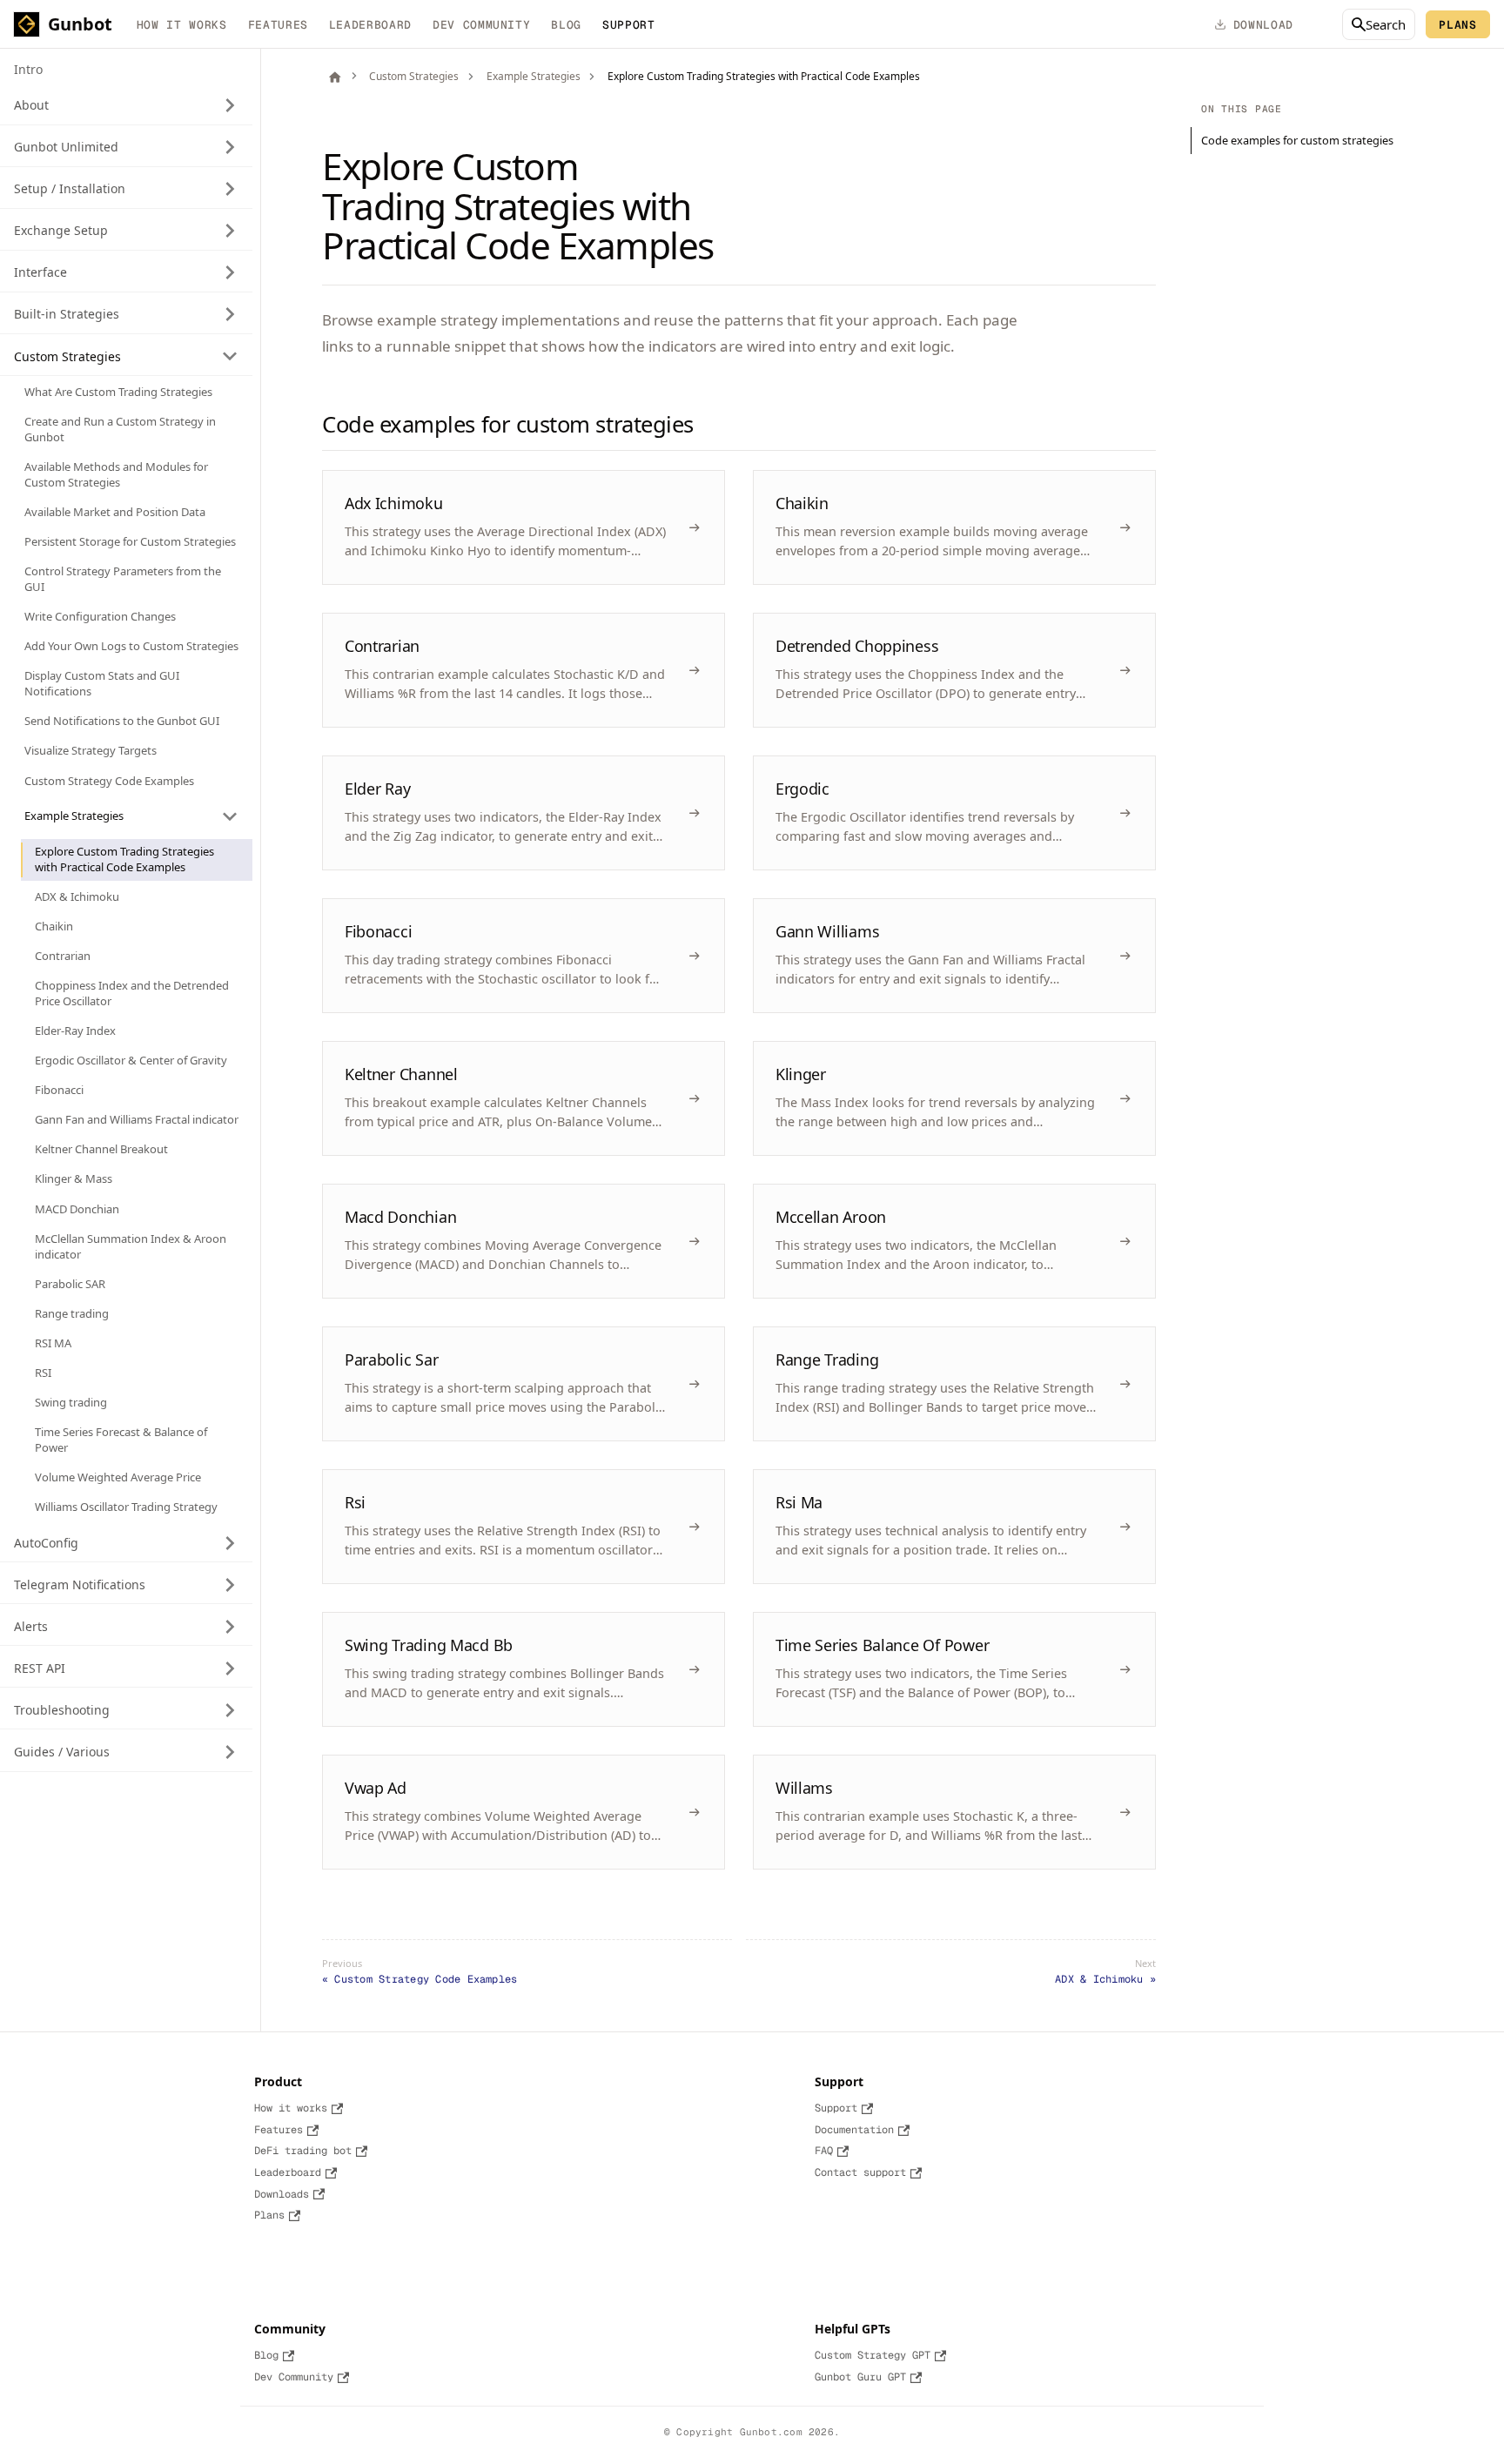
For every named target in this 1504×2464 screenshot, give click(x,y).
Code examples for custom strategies (1297, 140)
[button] (126, 105)
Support (836, 2108)
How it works (182, 25)
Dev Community (481, 25)
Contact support (860, 2172)
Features (278, 25)
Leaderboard (370, 25)
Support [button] (629, 25)
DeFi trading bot (303, 2151)
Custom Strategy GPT (873, 2355)
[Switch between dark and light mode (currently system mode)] (1318, 24)
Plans (1457, 25)
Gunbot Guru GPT (860, 2377)
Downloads (282, 2194)
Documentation (854, 2130)
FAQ (824, 2151)
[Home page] (335, 77)
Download (1263, 25)
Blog (566, 25)
